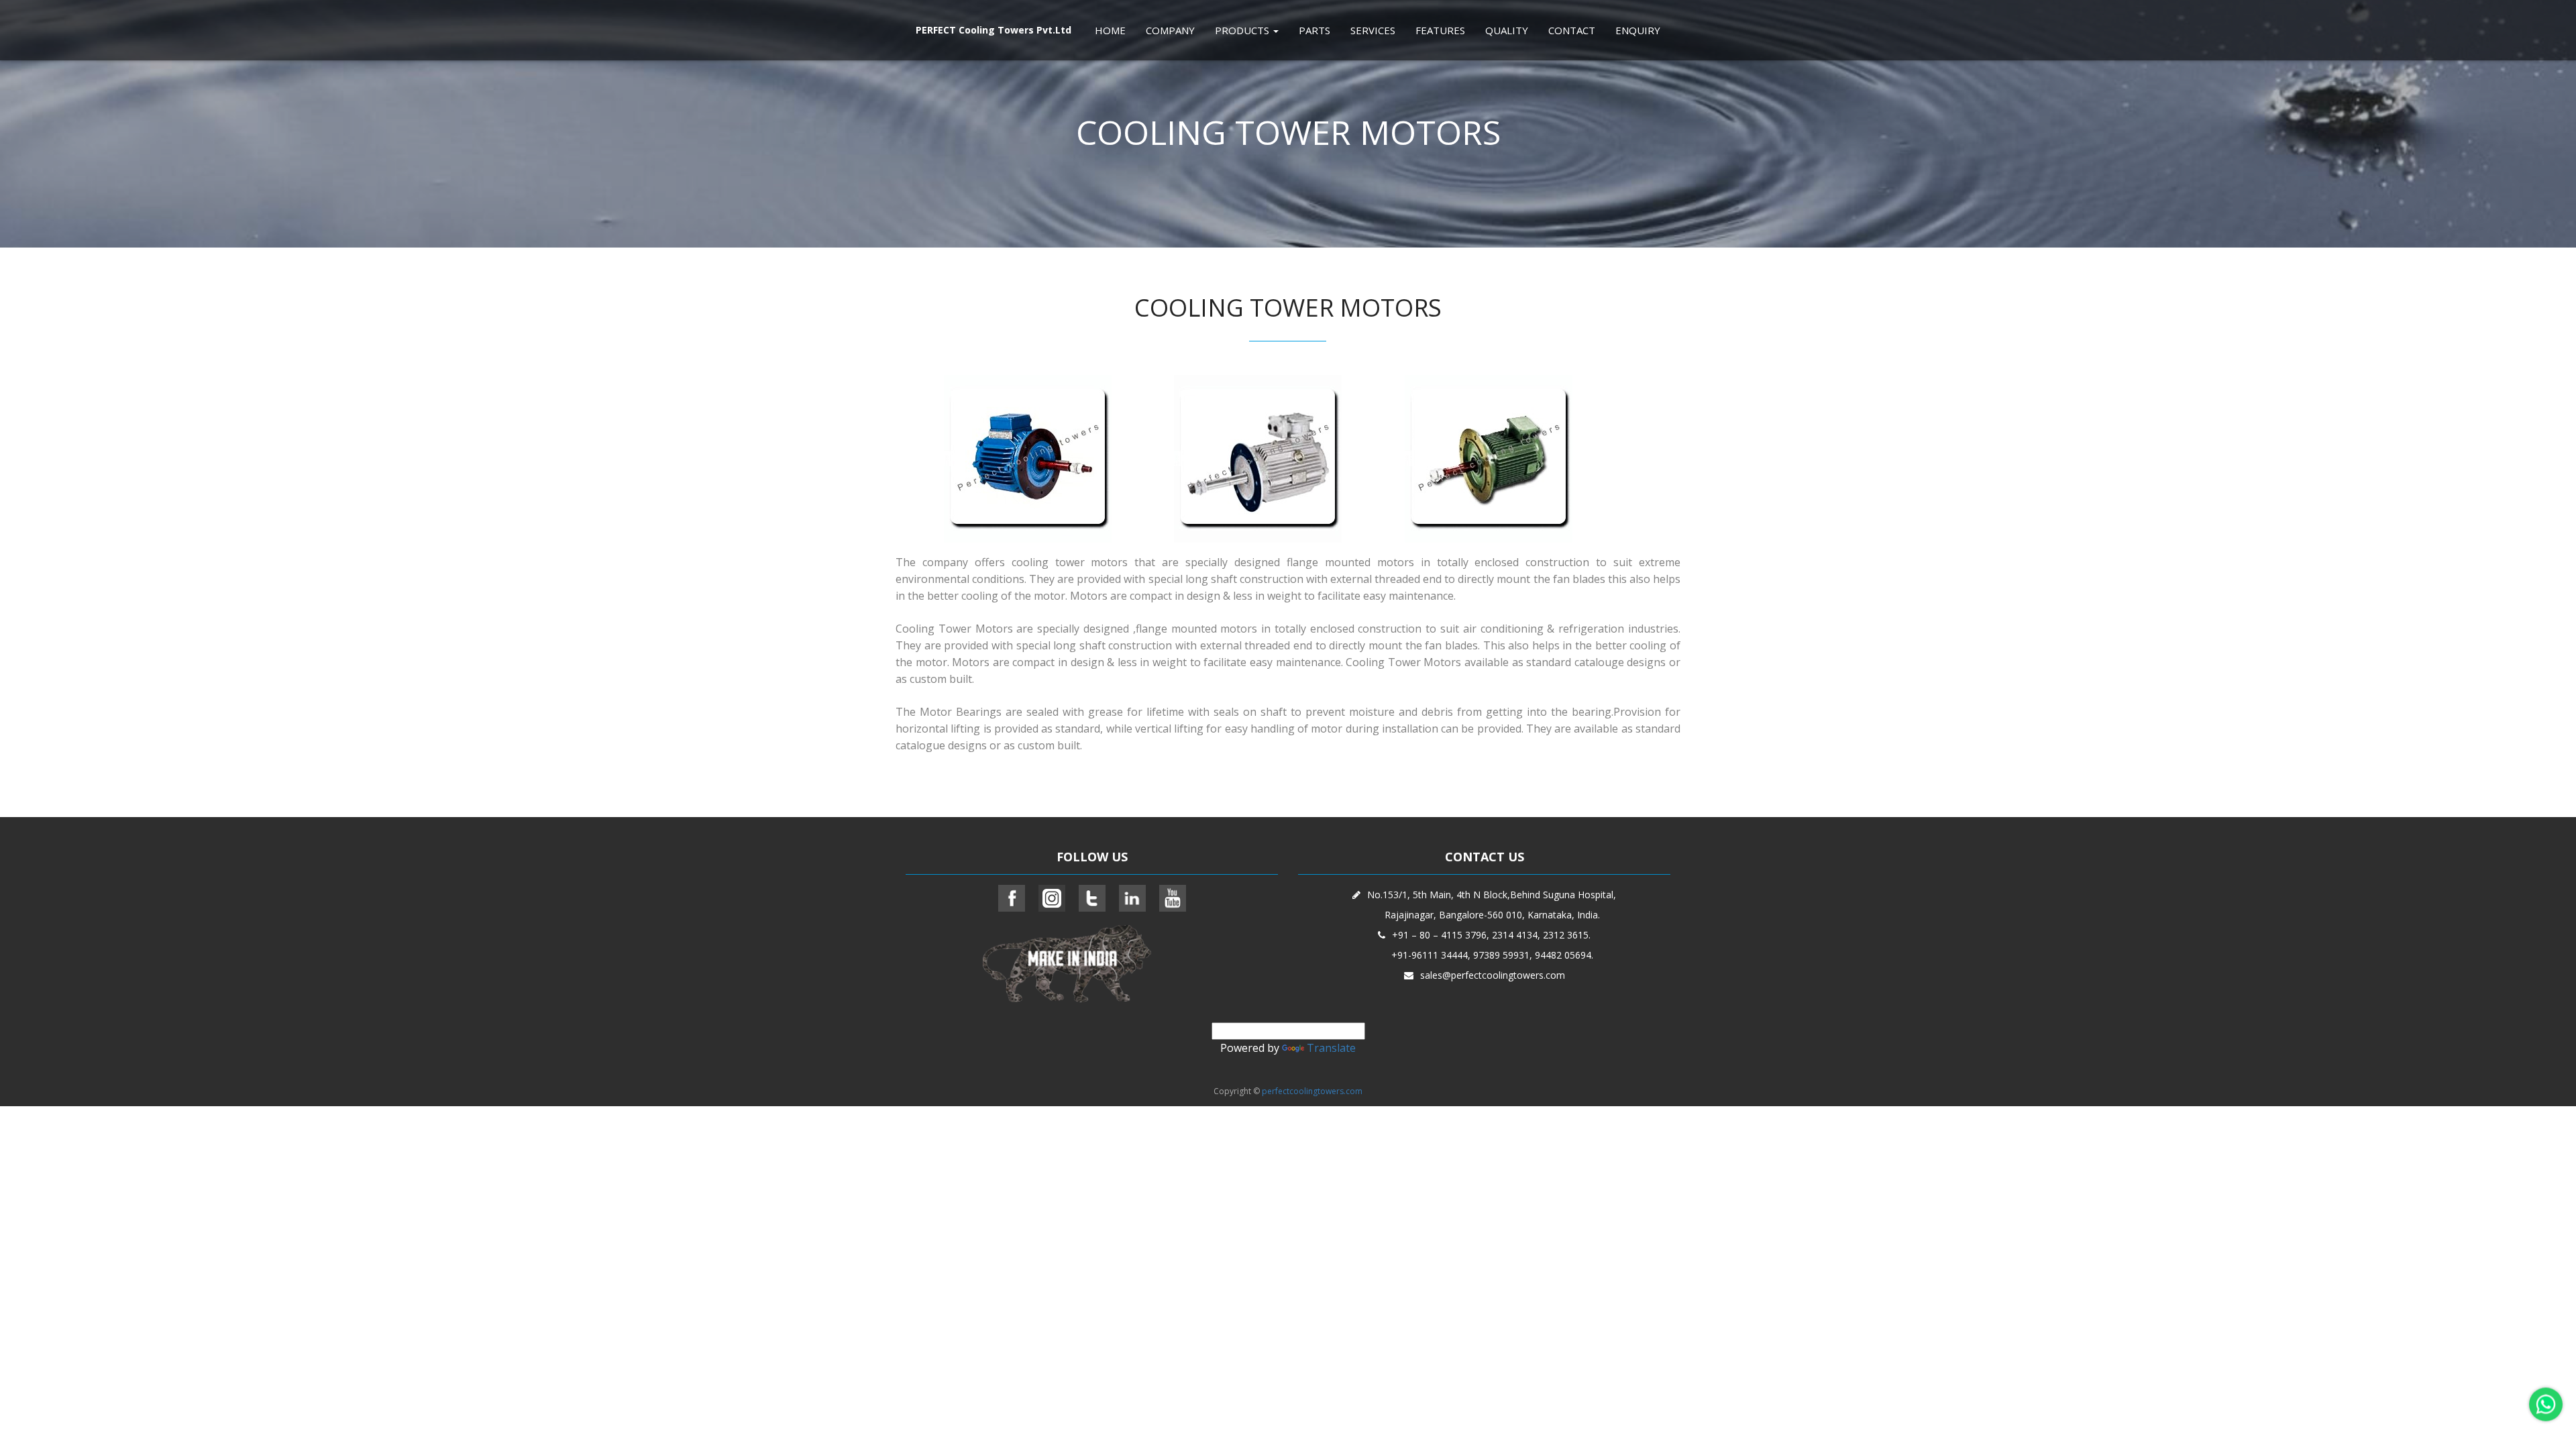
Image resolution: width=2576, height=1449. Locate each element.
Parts (1314, 30)
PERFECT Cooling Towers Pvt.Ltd (994, 30)
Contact (1572, 30)
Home (1110, 30)
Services (1373, 30)
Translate (1331, 1048)
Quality (1507, 30)
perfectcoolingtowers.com (1312, 1091)
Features (1440, 30)
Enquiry (1638, 30)
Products (1243, 30)
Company (1170, 30)
